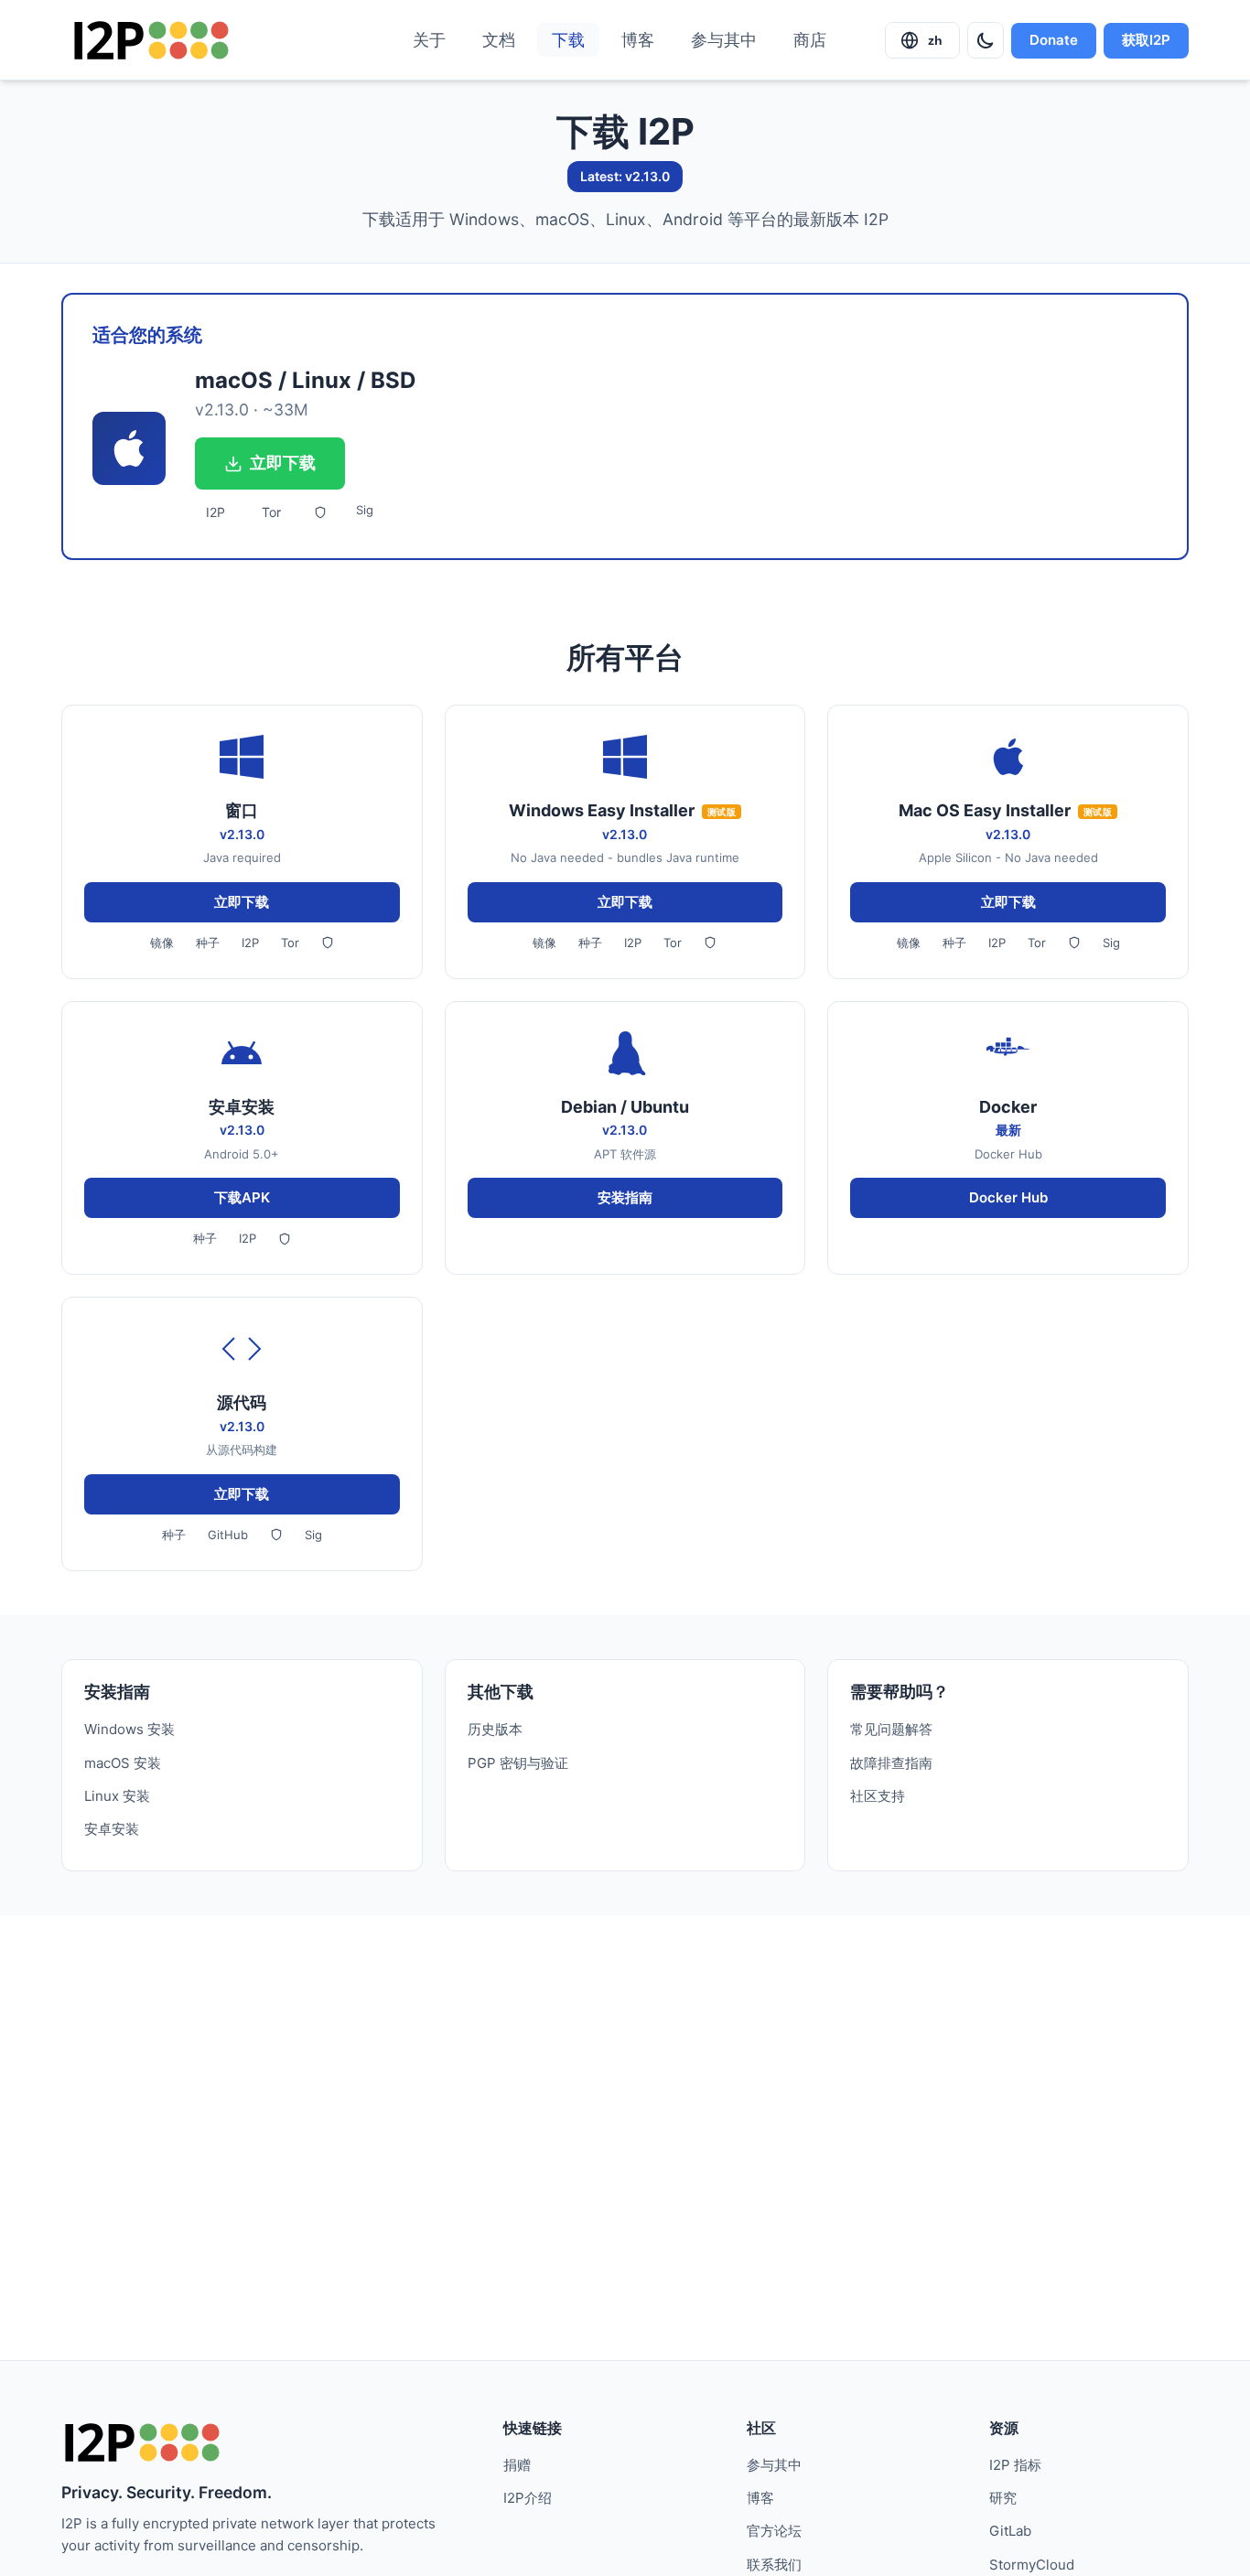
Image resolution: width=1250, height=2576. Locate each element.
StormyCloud (1032, 2565)
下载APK (242, 1197)
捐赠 (517, 2465)
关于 (429, 40)
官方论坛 (774, 2531)
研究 (1003, 2498)
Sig (365, 510)
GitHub (228, 1535)
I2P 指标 (1015, 2465)
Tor (271, 512)
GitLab (1010, 2531)
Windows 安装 (129, 1729)
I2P (216, 512)
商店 (810, 40)
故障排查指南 (891, 1763)
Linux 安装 (117, 1796)
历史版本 (495, 1729)
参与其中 (724, 40)
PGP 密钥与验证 (518, 1763)
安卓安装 (112, 1829)
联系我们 (774, 2565)
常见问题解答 (891, 1729)
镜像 (162, 943)
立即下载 (283, 463)
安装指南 (625, 1197)
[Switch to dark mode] (986, 40)
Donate (1054, 40)
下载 (568, 40)
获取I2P (1146, 40)
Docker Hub (1008, 1197)
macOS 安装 (123, 1763)
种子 (208, 943)
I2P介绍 (528, 2498)
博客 (638, 40)
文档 (499, 40)
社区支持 (878, 1796)
